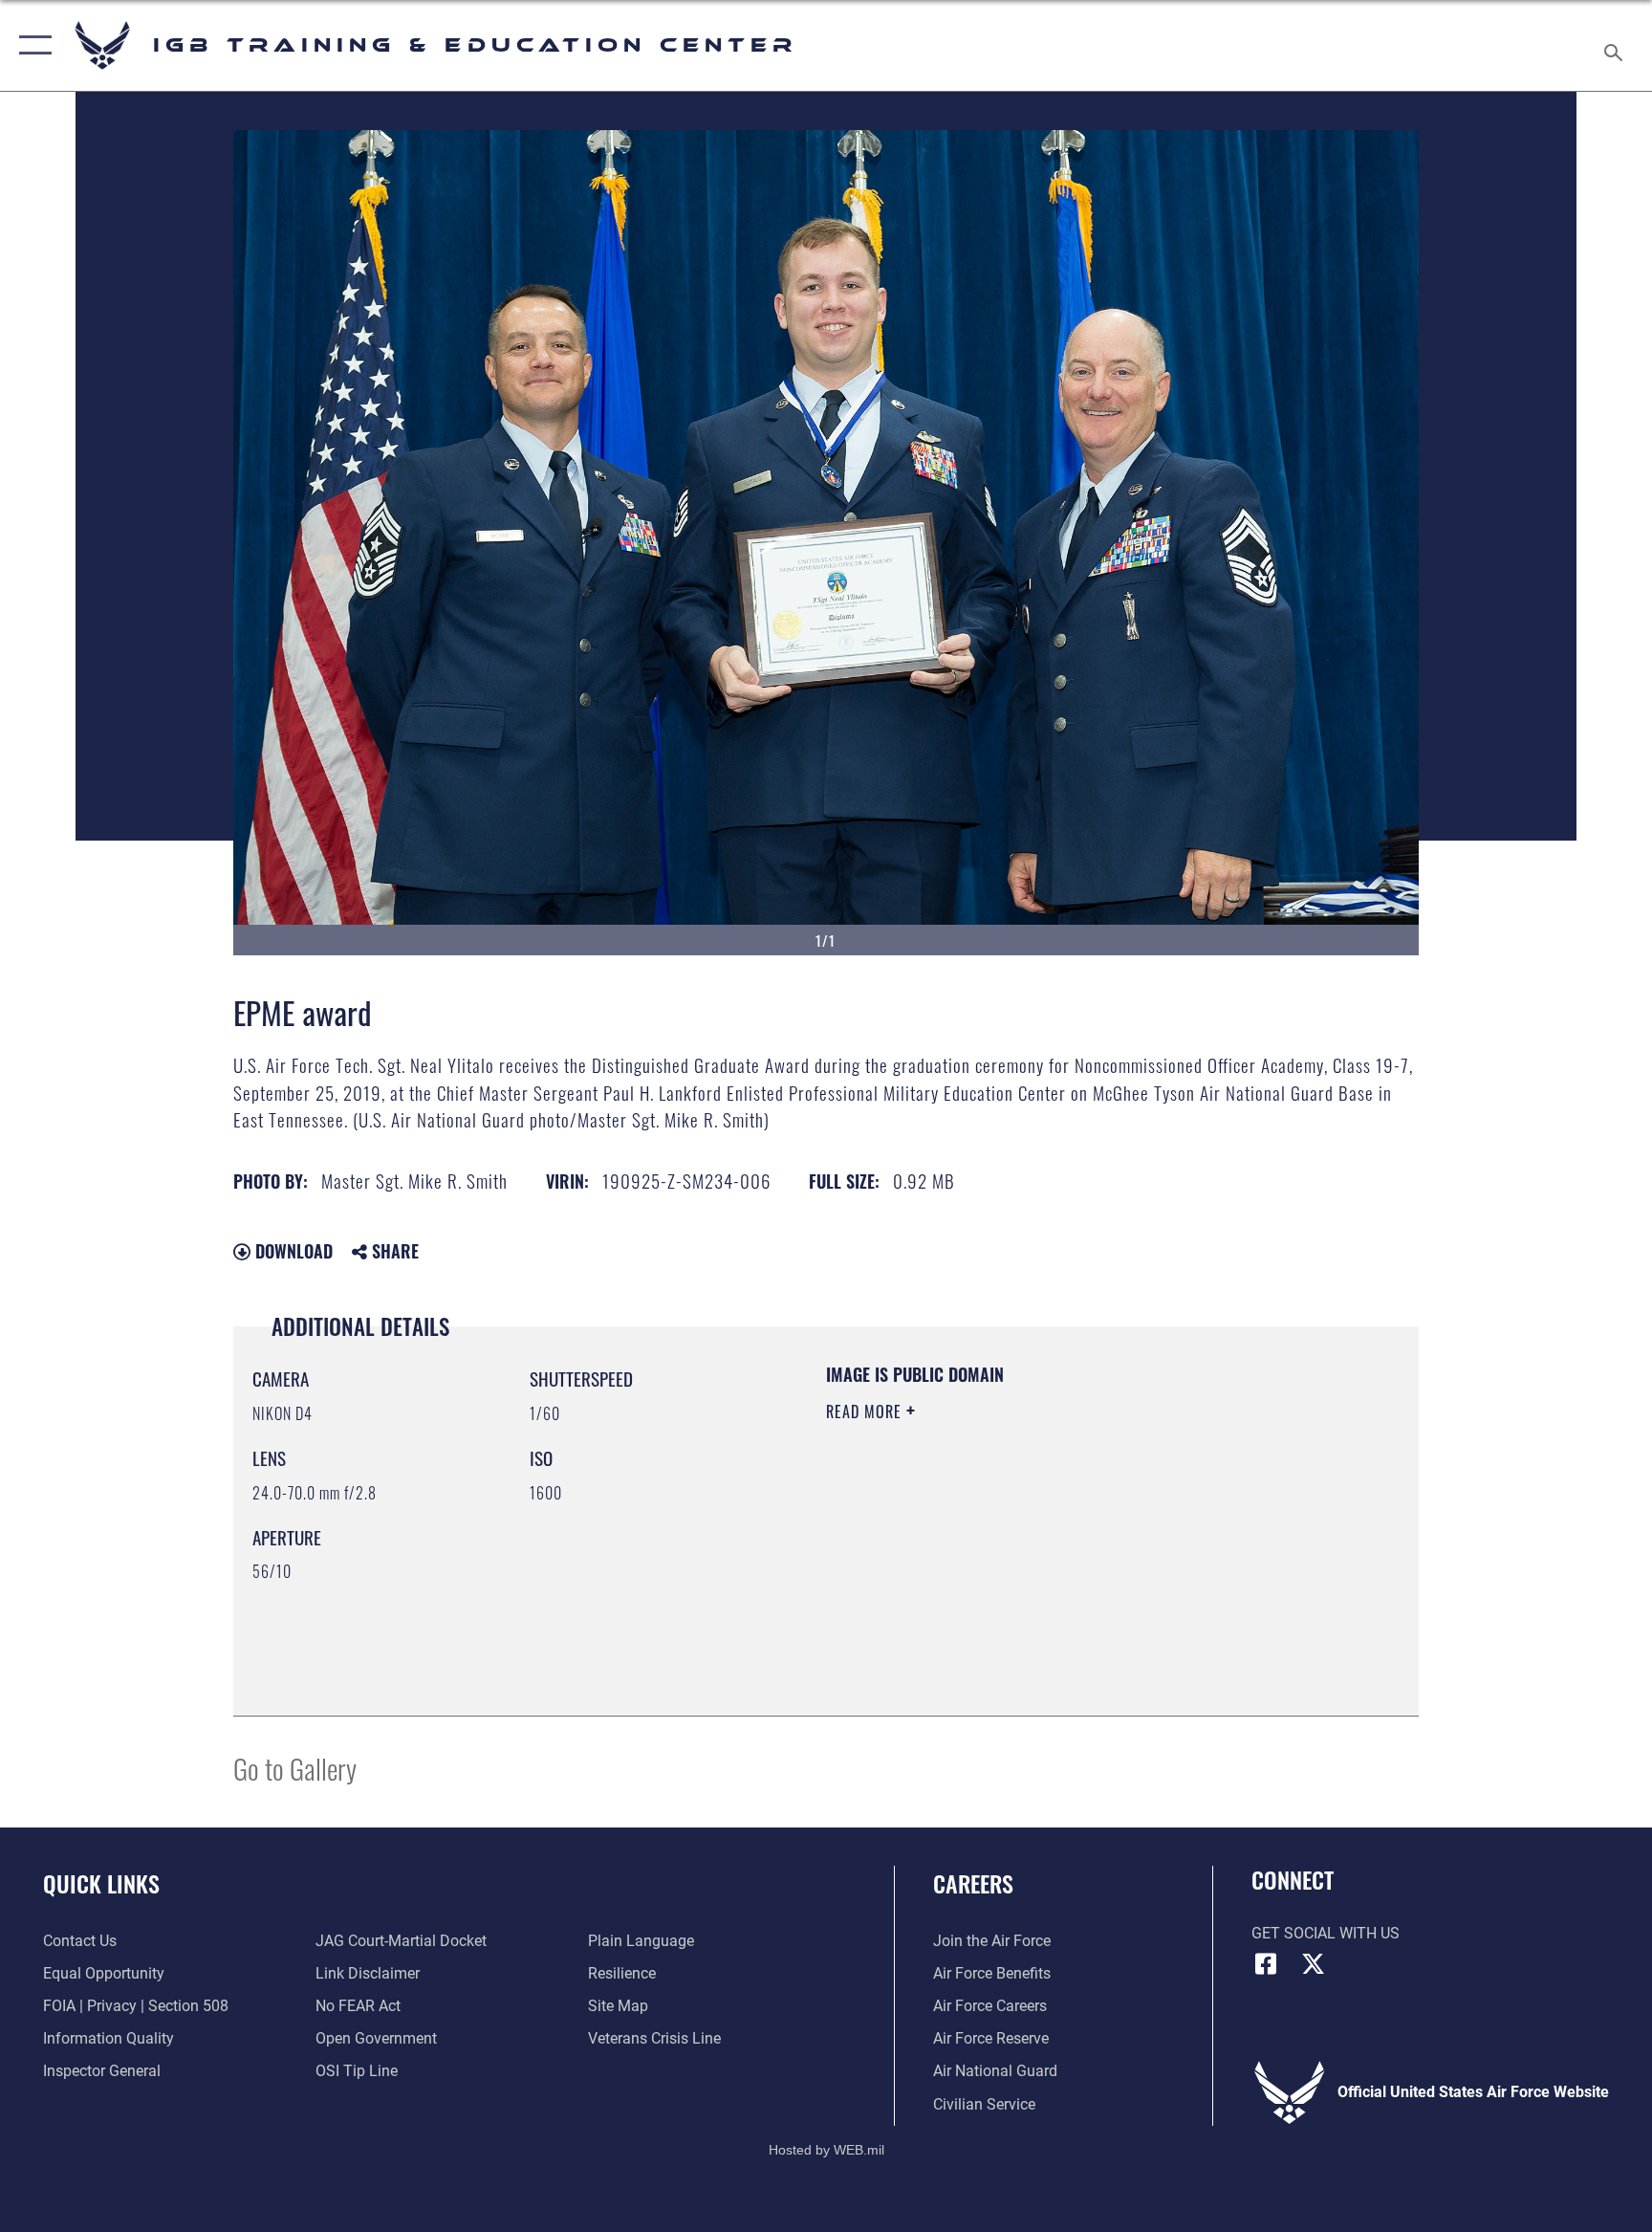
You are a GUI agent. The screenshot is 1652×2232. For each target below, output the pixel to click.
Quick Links (101, 1883)
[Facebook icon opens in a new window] (1266, 1964)
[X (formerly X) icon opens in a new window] (1314, 1964)
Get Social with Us (1326, 1933)
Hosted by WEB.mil (826, 2150)
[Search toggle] (1616, 45)
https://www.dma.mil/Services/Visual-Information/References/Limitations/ (1012, 1546)
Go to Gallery (295, 1768)
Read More (866, 1411)
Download (292, 1251)
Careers (973, 1883)
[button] (31, 45)
